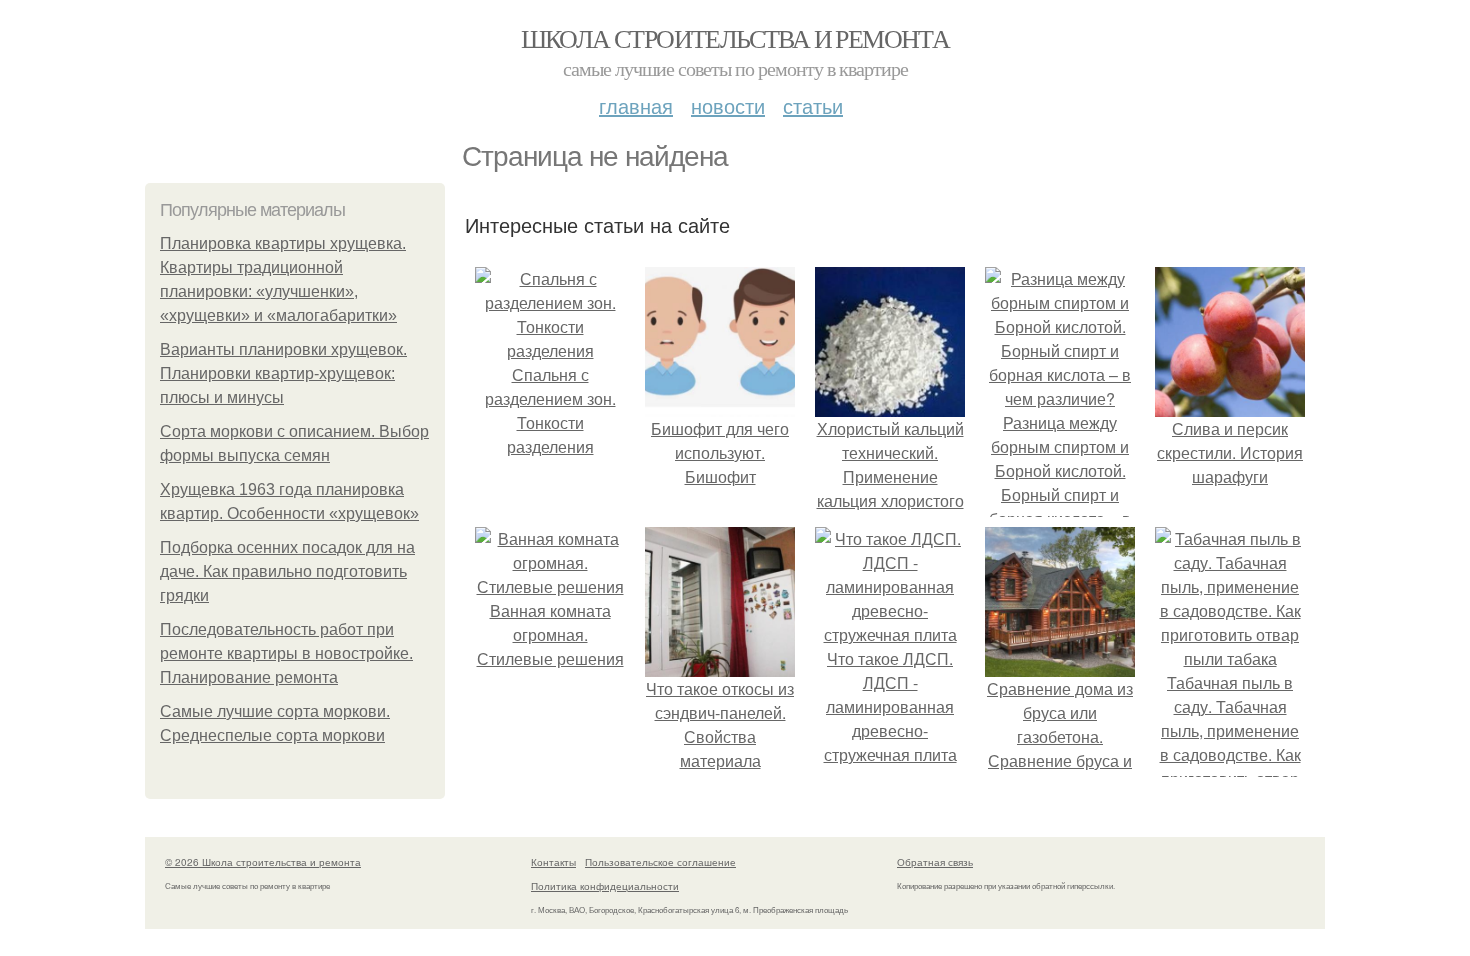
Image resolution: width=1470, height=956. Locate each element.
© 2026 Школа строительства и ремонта (263, 862)
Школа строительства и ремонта (735, 38)
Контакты (553, 862)
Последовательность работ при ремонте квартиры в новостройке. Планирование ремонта (286, 653)
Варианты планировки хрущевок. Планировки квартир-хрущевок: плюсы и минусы (283, 373)
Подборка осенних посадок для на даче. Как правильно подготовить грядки (287, 571)
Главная (636, 105)
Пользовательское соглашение (660, 862)
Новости (728, 105)
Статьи (813, 105)
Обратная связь (935, 862)
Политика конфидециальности (605, 886)
